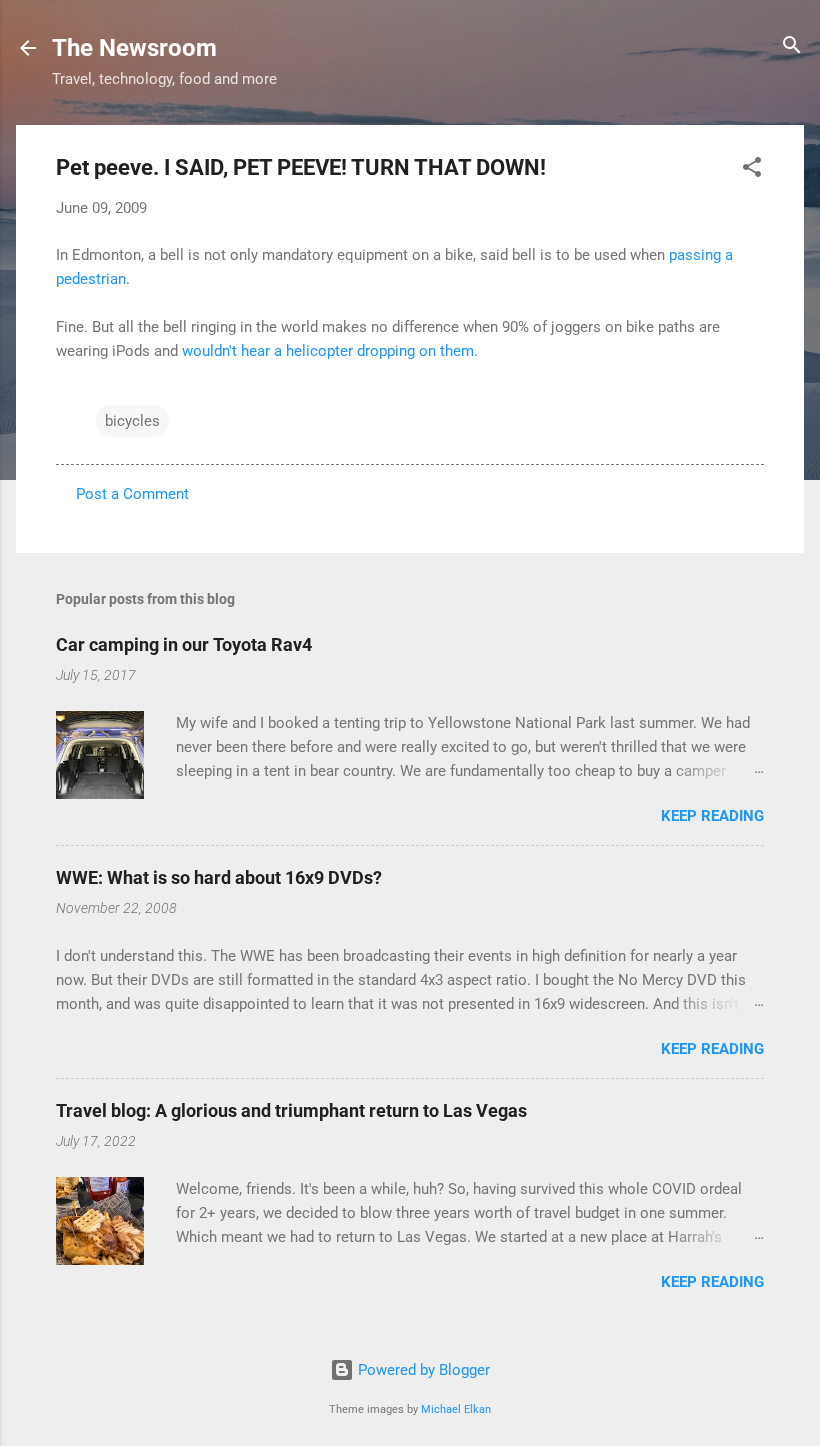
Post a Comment (132, 494)
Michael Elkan (456, 1409)
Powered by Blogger (422, 1370)
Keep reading (712, 816)
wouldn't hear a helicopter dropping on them (328, 351)
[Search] (792, 46)
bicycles (132, 421)
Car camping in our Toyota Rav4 (184, 644)
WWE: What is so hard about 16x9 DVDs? (219, 877)
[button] (752, 168)
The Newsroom (134, 48)
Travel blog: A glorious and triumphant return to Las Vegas (291, 1110)
